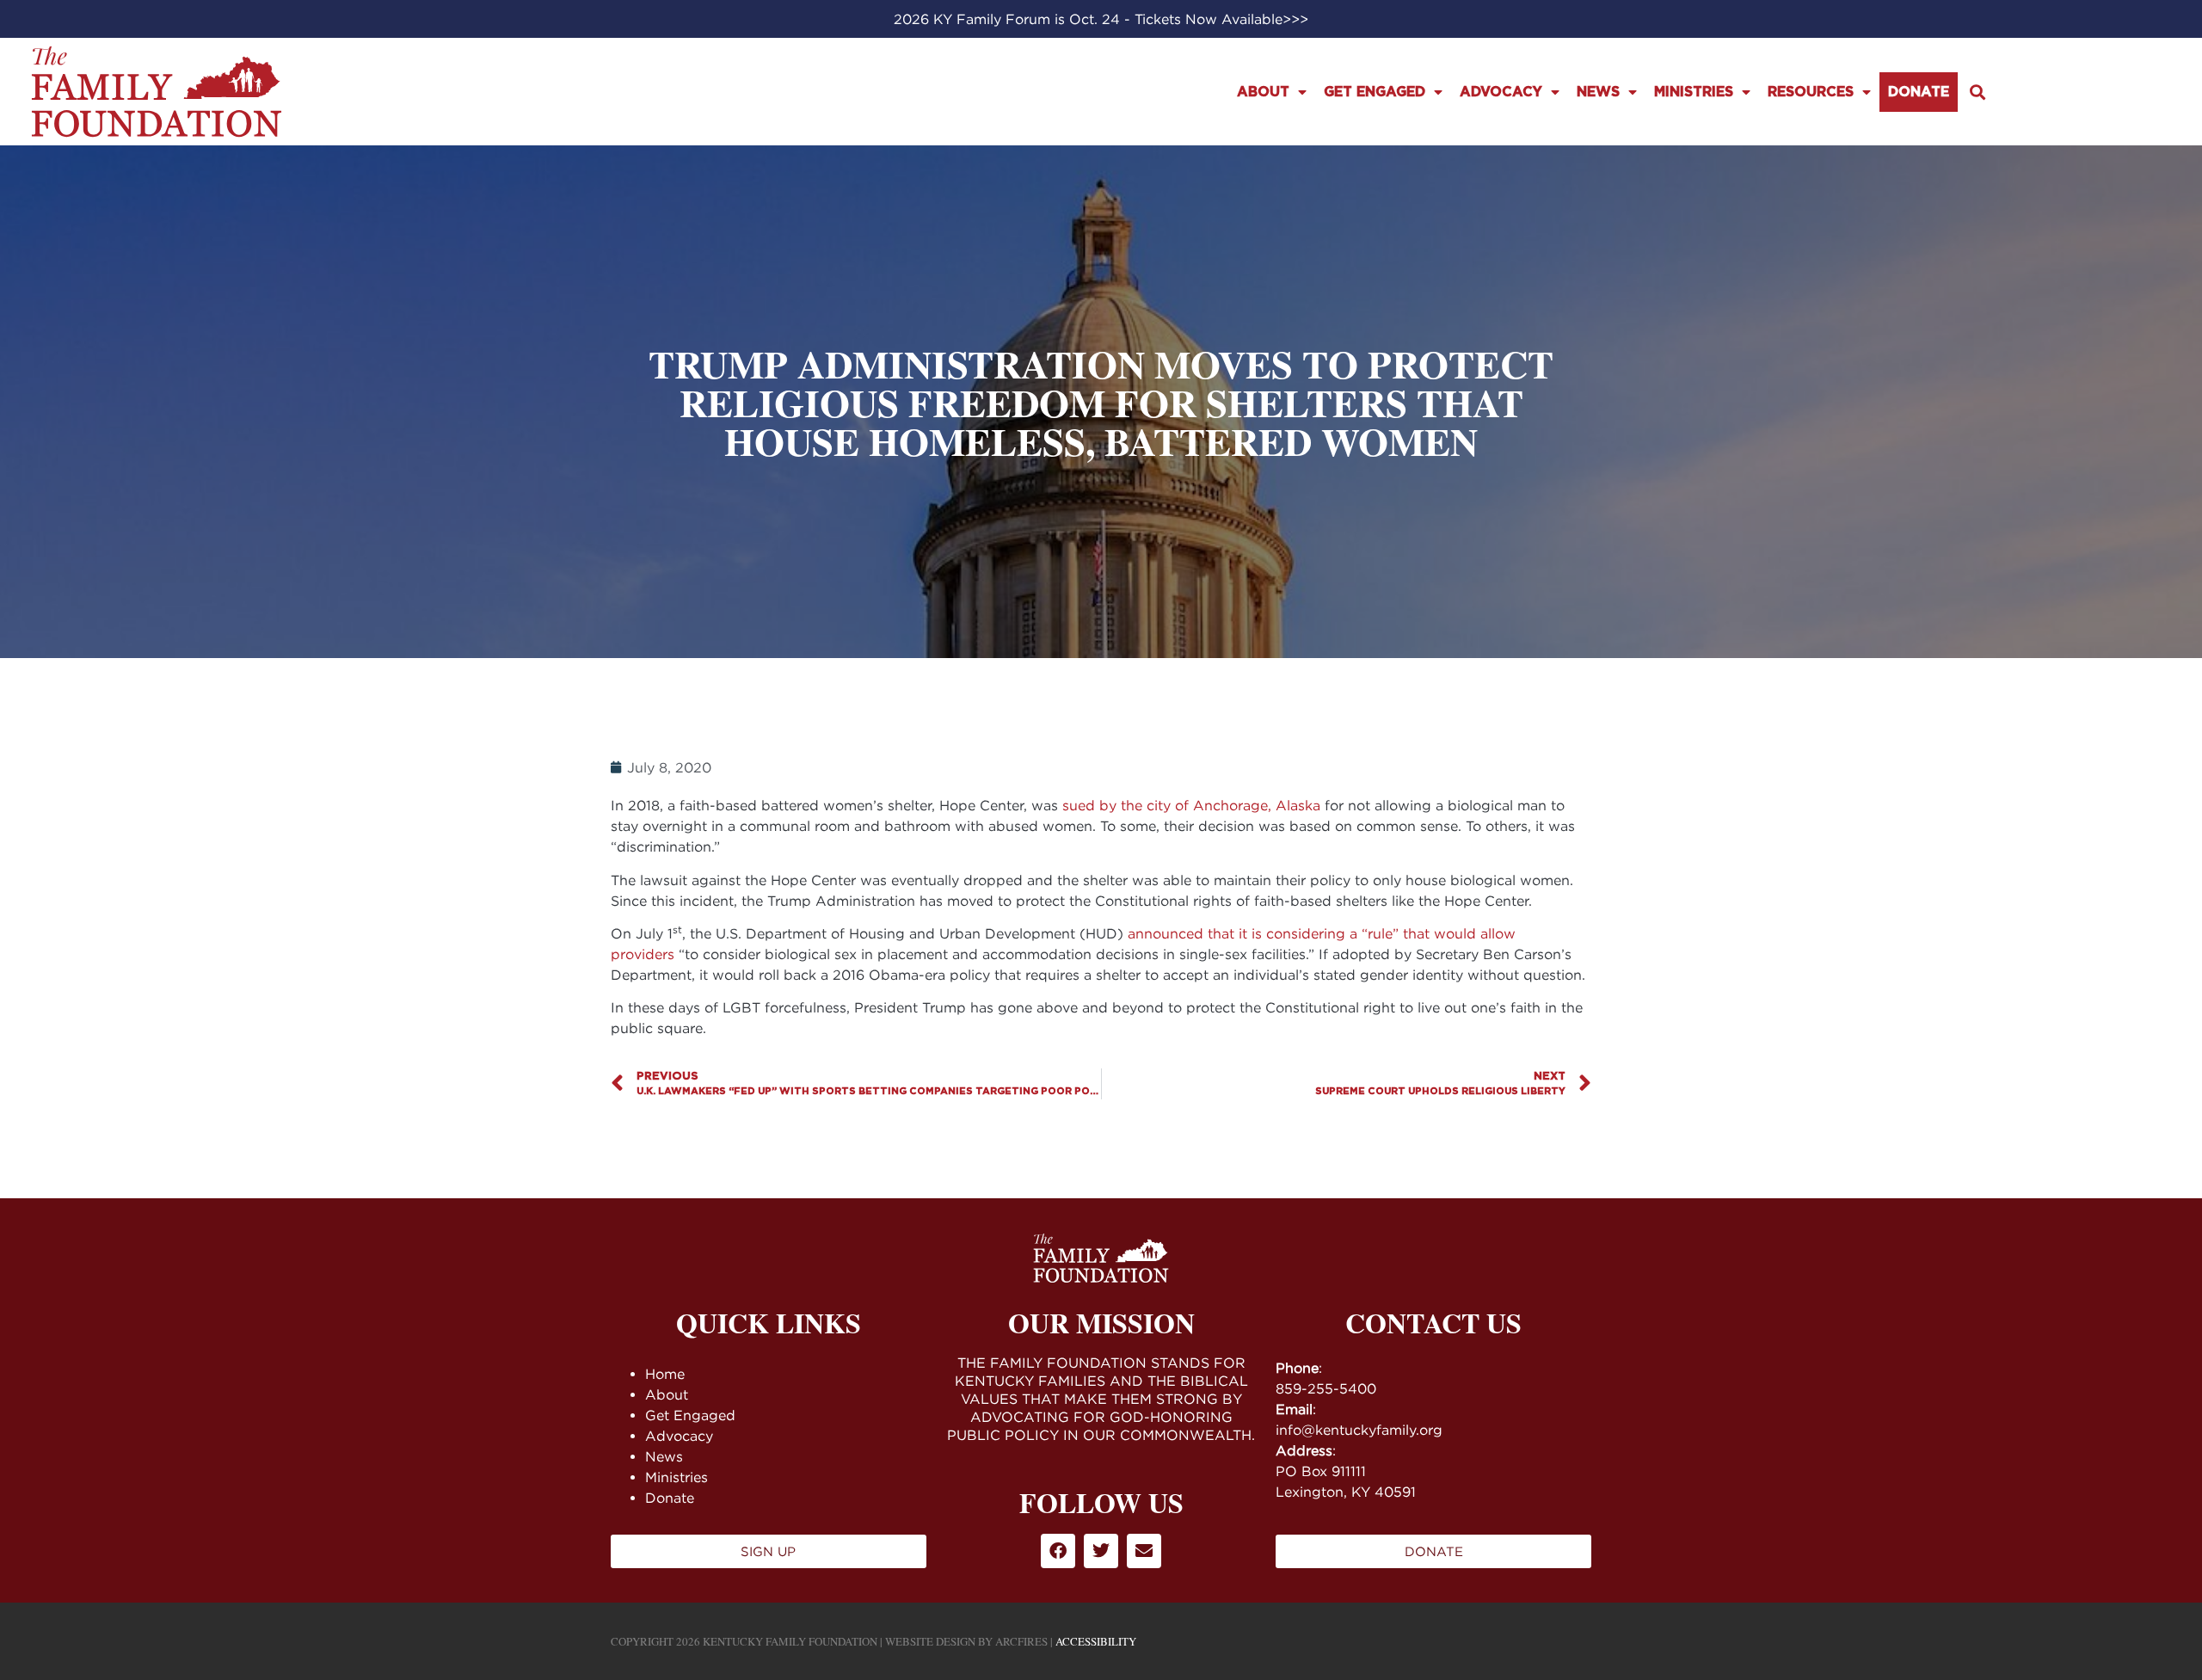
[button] (1977, 92)
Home (665, 1374)
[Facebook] (1058, 1551)
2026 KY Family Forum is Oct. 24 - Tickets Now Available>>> (1101, 19)
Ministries (1694, 92)
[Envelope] (1144, 1551)
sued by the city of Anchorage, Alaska (1191, 805)
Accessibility (1096, 1641)
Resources (1811, 92)
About (1263, 92)
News (1598, 92)
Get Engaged (1375, 92)
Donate (1919, 92)
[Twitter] (1101, 1551)
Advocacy (1501, 92)
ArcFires (1021, 1641)
